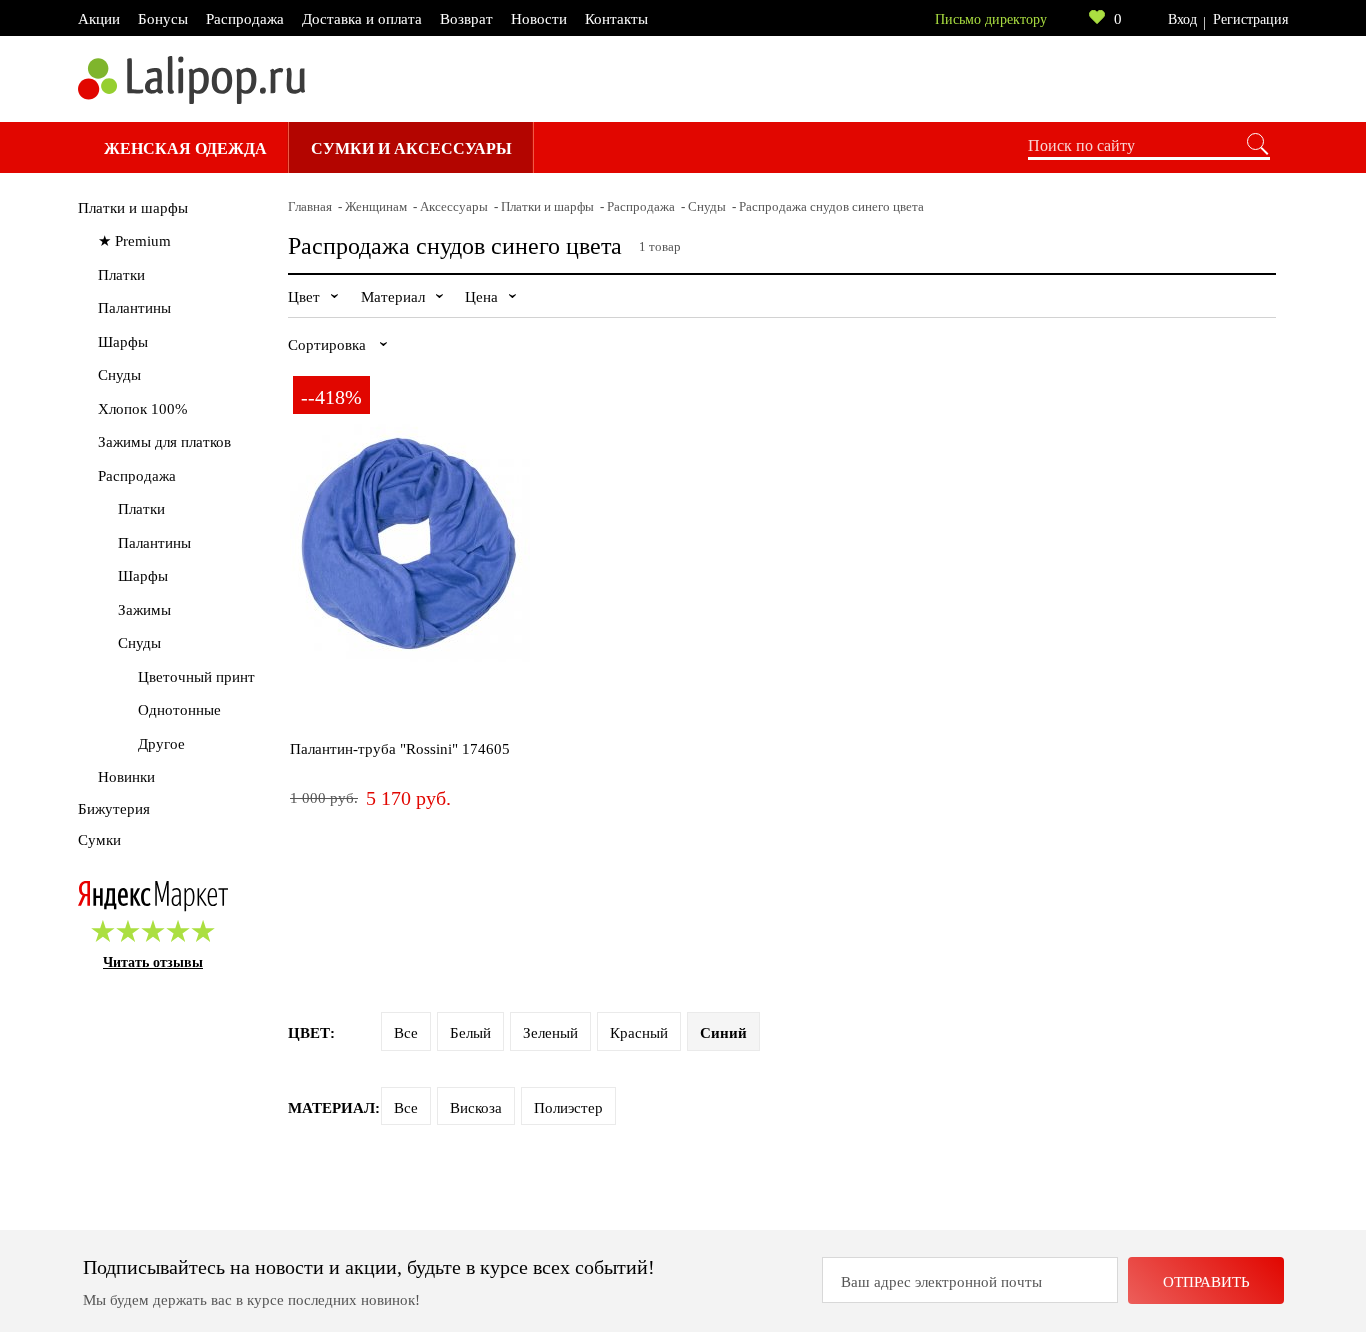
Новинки (126, 777)
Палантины (134, 308)
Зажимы (144, 610)
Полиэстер (568, 1108)
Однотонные (179, 710)
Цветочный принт (196, 677)
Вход (1182, 19)
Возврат (466, 19)
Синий (723, 1033)
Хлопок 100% (143, 409)
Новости (539, 19)
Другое (161, 744)
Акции (99, 19)
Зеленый (550, 1033)
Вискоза (476, 1108)
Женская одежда (185, 148)
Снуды (119, 375)
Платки (121, 275)
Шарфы (123, 342)
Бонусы (163, 19)
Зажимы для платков (164, 442)
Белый (470, 1033)
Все (406, 1033)
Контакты (616, 19)
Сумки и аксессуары (411, 148)
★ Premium (134, 241)
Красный (639, 1033)
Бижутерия (114, 809)
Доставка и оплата (362, 19)
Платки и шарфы (133, 208)
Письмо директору (991, 19)
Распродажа (245, 19)
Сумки (99, 840)
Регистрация (1250, 19)
